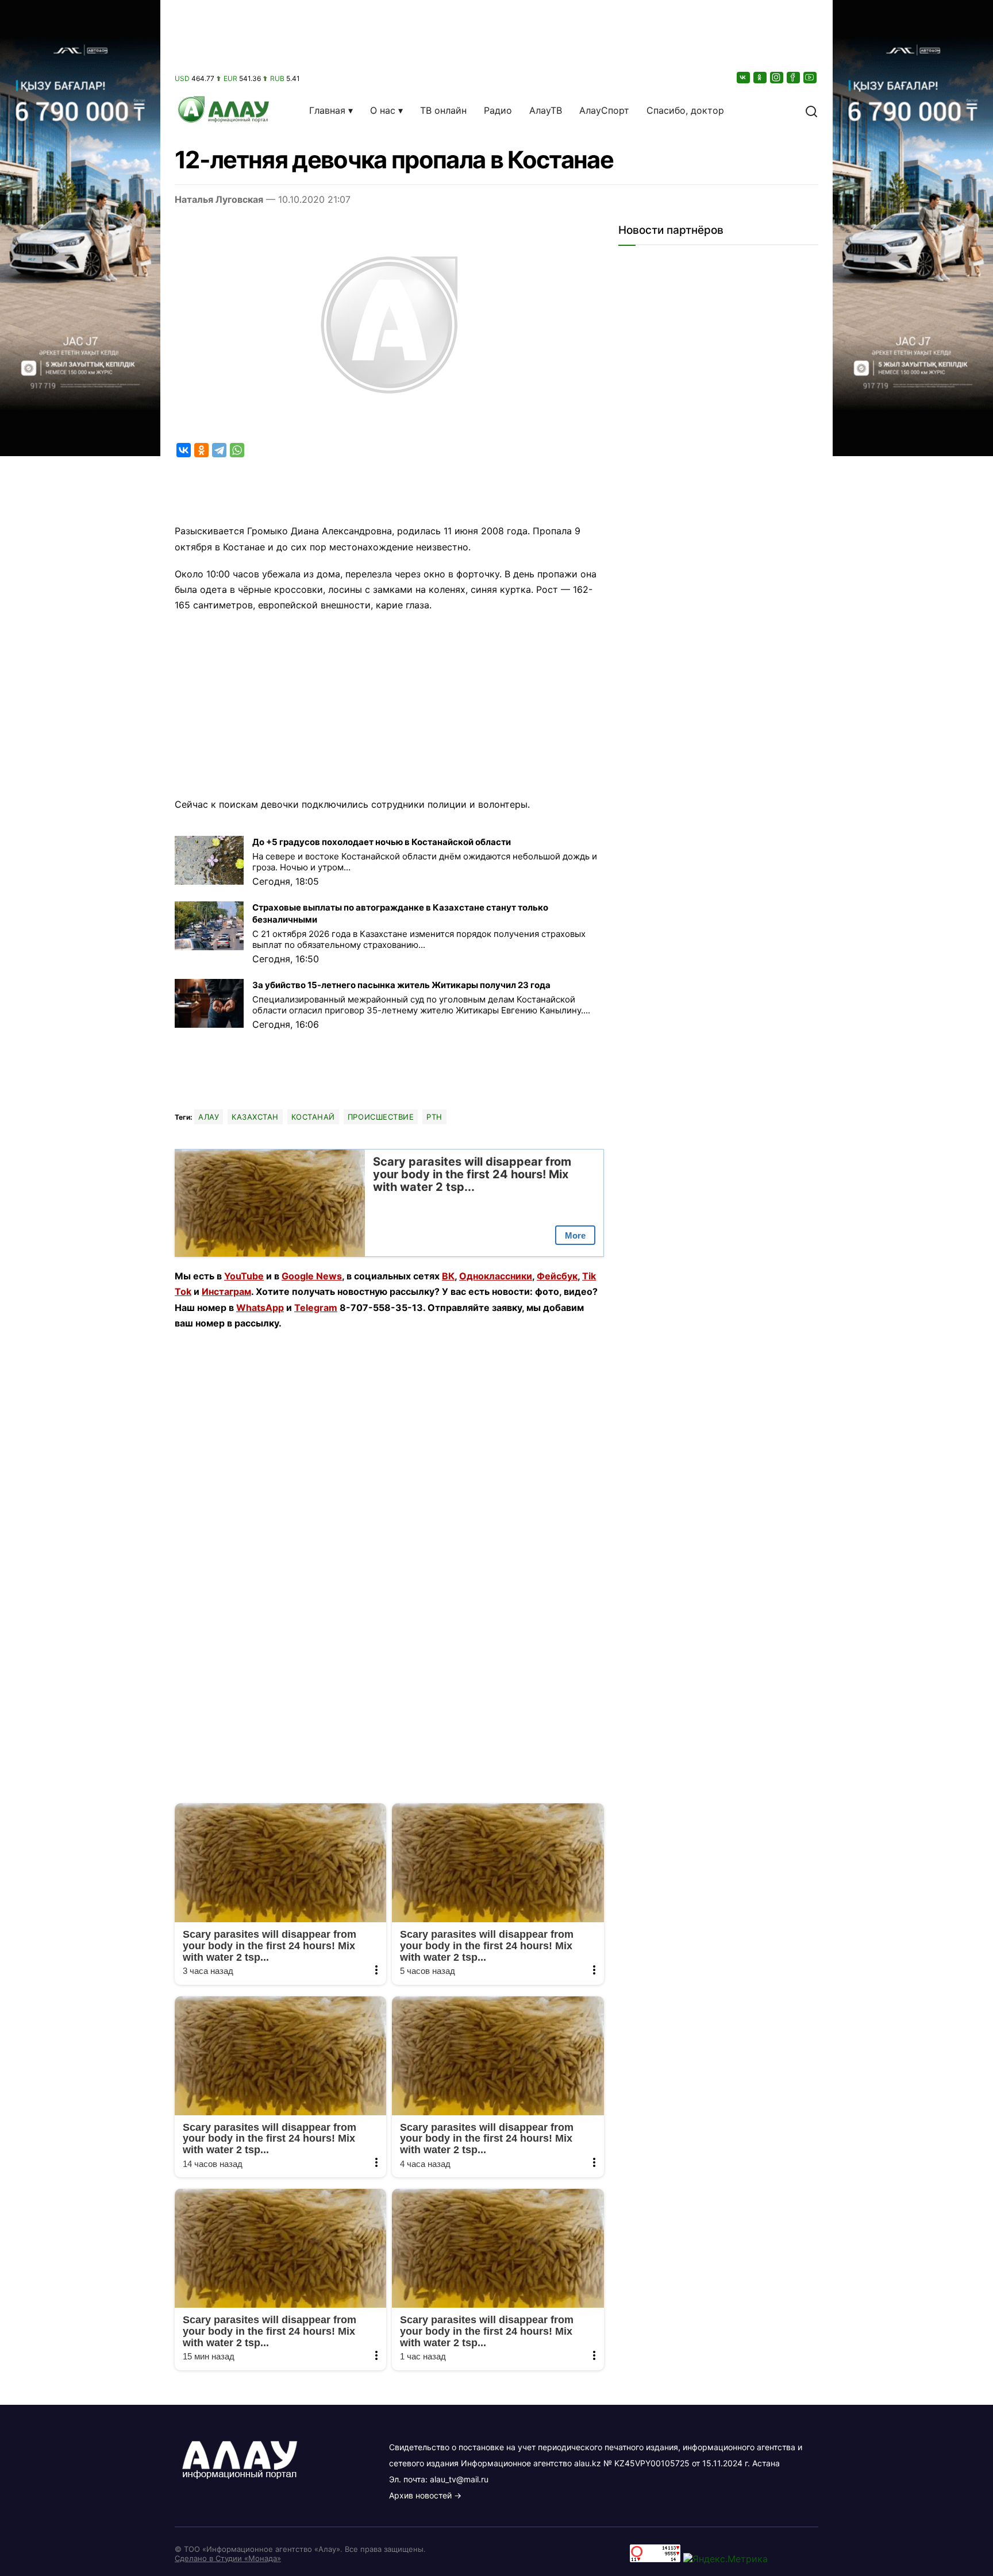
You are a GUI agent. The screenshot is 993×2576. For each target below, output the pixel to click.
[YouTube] (811, 77)
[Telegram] (219, 450)
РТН (434, 1117)
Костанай (313, 1117)
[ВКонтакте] (744, 77)
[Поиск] (811, 110)
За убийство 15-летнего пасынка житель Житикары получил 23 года (401, 985)
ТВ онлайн (443, 110)
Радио (498, 110)
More (575, 1235)
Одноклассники (496, 1276)
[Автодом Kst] (80, 1288)
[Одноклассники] (761, 77)
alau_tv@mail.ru (459, 2479)
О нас (383, 110)
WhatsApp (260, 1308)
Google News (312, 1276)
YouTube (244, 1276)
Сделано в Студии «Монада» (228, 2558)
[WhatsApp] (237, 450)
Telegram (316, 1308)
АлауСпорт (604, 110)
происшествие (381, 1117)
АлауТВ (546, 110)
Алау (209, 1117)
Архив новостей (420, 2495)
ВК (448, 1276)
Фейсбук (557, 1276)
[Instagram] (778, 77)
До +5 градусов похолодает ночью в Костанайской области (382, 842)
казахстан (255, 1117)
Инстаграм (226, 1291)
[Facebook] (794, 77)
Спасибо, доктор (685, 110)
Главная (327, 110)
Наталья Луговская (219, 199)
